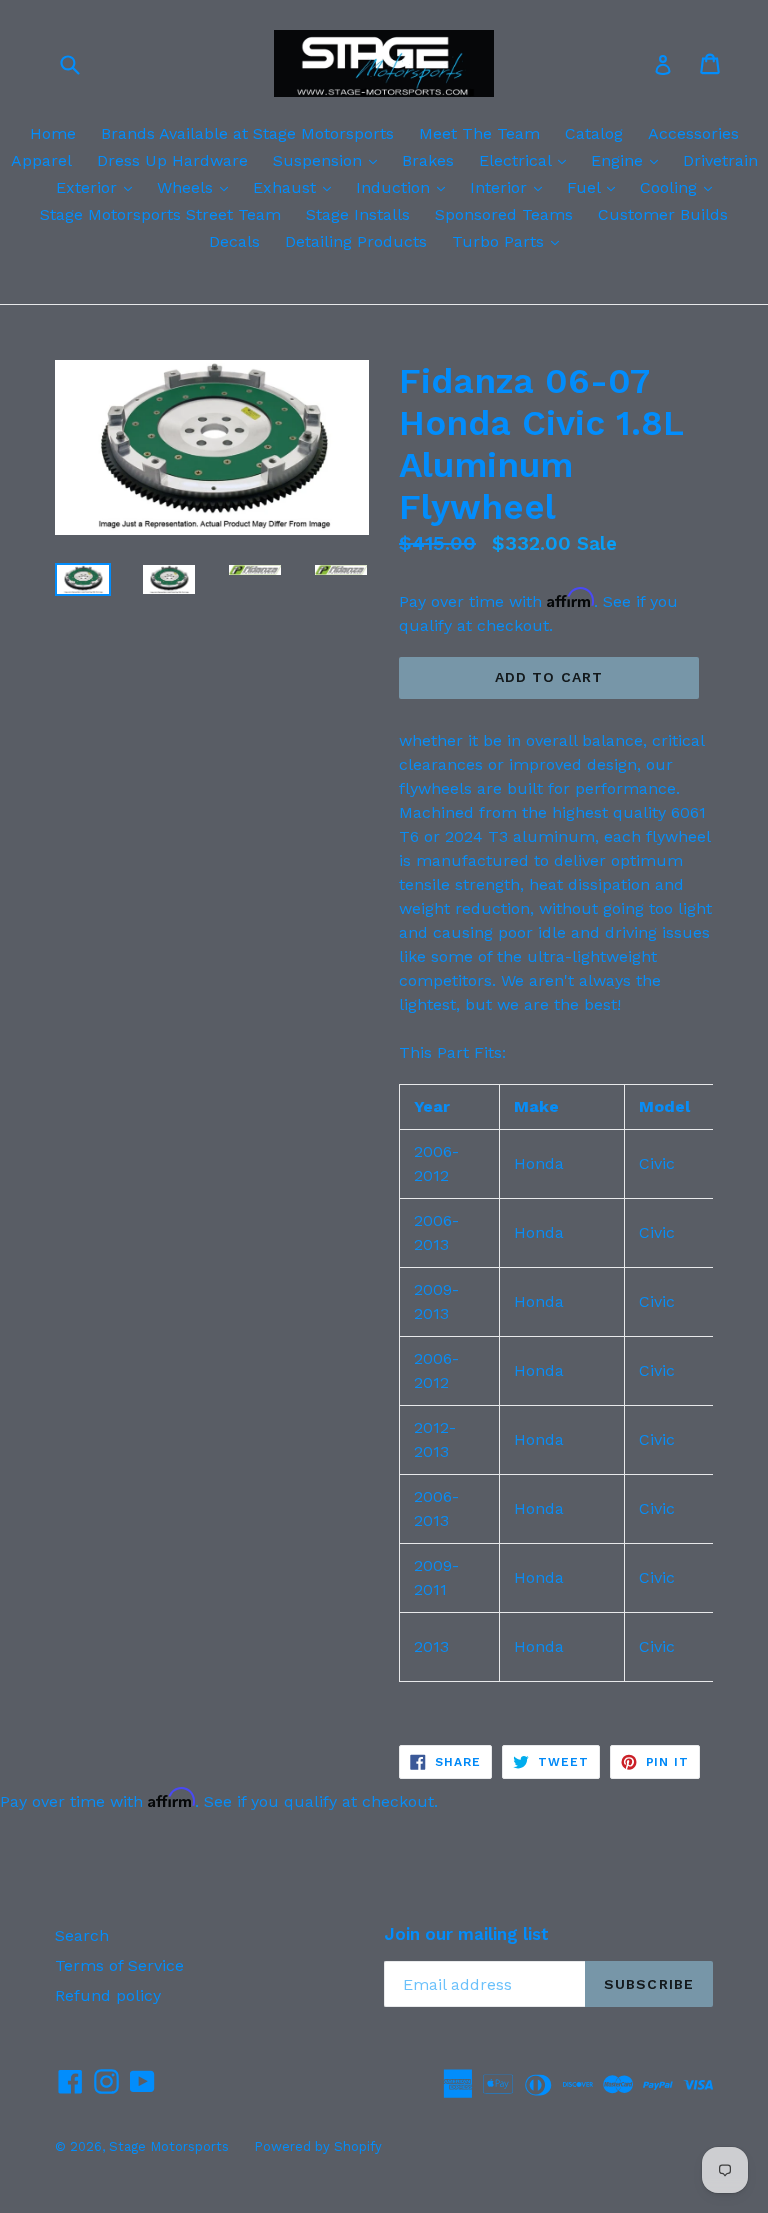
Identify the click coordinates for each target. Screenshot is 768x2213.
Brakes (428, 160)
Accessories (693, 133)
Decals (234, 241)
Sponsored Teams (504, 214)
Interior (511, 187)
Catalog (594, 133)
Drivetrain (720, 160)
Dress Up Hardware (172, 160)
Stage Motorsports (169, 2146)
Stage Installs (358, 214)
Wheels (197, 187)
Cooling (681, 187)
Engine (629, 160)
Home (53, 133)
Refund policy (108, 1995)
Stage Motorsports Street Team (160, 214)
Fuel (596, 187)
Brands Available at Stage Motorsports (247, 133)
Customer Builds (663, 214)
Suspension (330, 160)
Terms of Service (119, 1965)
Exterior (99, 187)
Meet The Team (479, 133)
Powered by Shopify (318, 2146)
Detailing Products (356, 241)
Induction (405, 187)
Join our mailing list (466, 1934)
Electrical (527, 160)
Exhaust (297, 187)
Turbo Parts (510, 241)
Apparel (41, 160)
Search (82, 1935)
